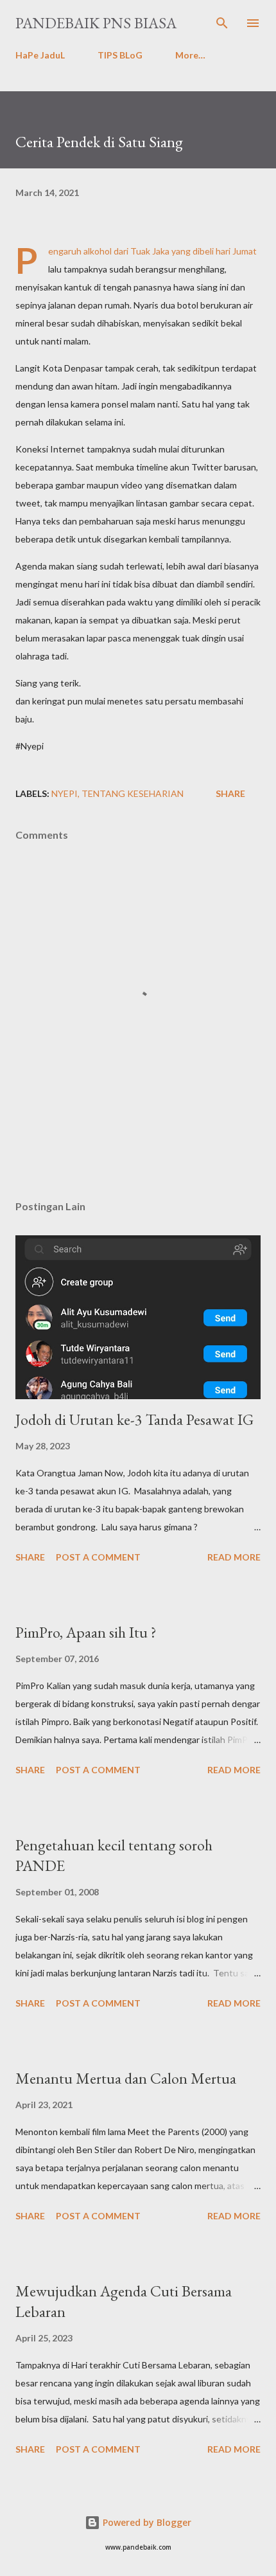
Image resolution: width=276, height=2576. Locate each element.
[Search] (222, 23)
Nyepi (65, 793)
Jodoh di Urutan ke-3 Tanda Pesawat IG (134, 1419)
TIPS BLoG (120, 55)
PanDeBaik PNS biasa (96, 23)
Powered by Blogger (146, 2522)
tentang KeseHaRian (133, 793)
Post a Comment (98, 1557)
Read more (234, 1557)
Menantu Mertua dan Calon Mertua (126, 2078)
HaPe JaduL (40, 55)
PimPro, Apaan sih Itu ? (86, 1632)
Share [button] (230, 793)
